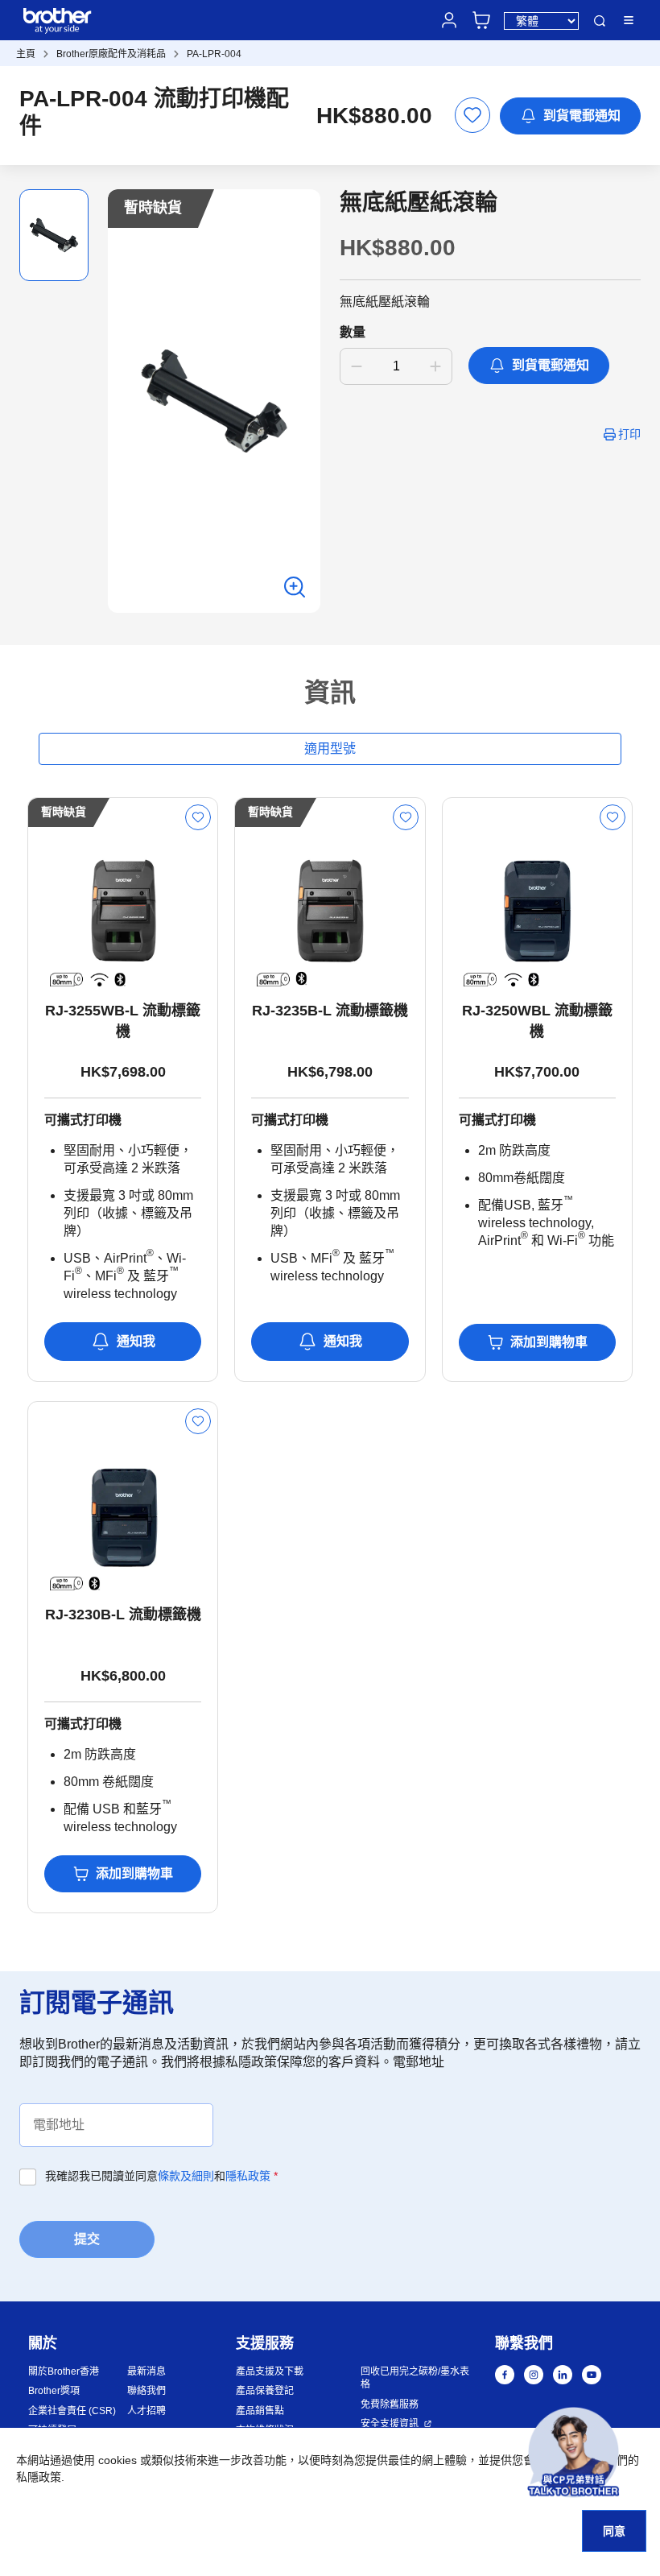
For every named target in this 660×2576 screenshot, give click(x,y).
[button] (573, 2452)
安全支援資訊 (390, 2424)
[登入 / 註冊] (449, 20)
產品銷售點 (260, 2411)
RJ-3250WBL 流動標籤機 (537, 1021)
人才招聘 (146, 2411)
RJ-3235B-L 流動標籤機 (330, 1011)
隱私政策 (248, 2176)
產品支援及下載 (270, 2371)
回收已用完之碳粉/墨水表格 (415, 2378)
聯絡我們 (146, 2391)
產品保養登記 (265, 2391)
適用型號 (330, 748)
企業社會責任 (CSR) (72, 2411)
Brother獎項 (54, 2391)
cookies (118, 2460)
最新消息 (146, 2371)
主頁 (26, 54)
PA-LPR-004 (214, 54)
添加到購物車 (549, 1342)
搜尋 (600, 21)
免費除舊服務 (390, 2404)
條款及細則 (186, 2176)
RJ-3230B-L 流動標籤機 (123, 1615)
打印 (629, 434)
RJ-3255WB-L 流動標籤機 (123, 1021)
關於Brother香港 (64, 2371)
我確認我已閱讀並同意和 (161, 2176)
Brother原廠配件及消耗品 (111, 54)
